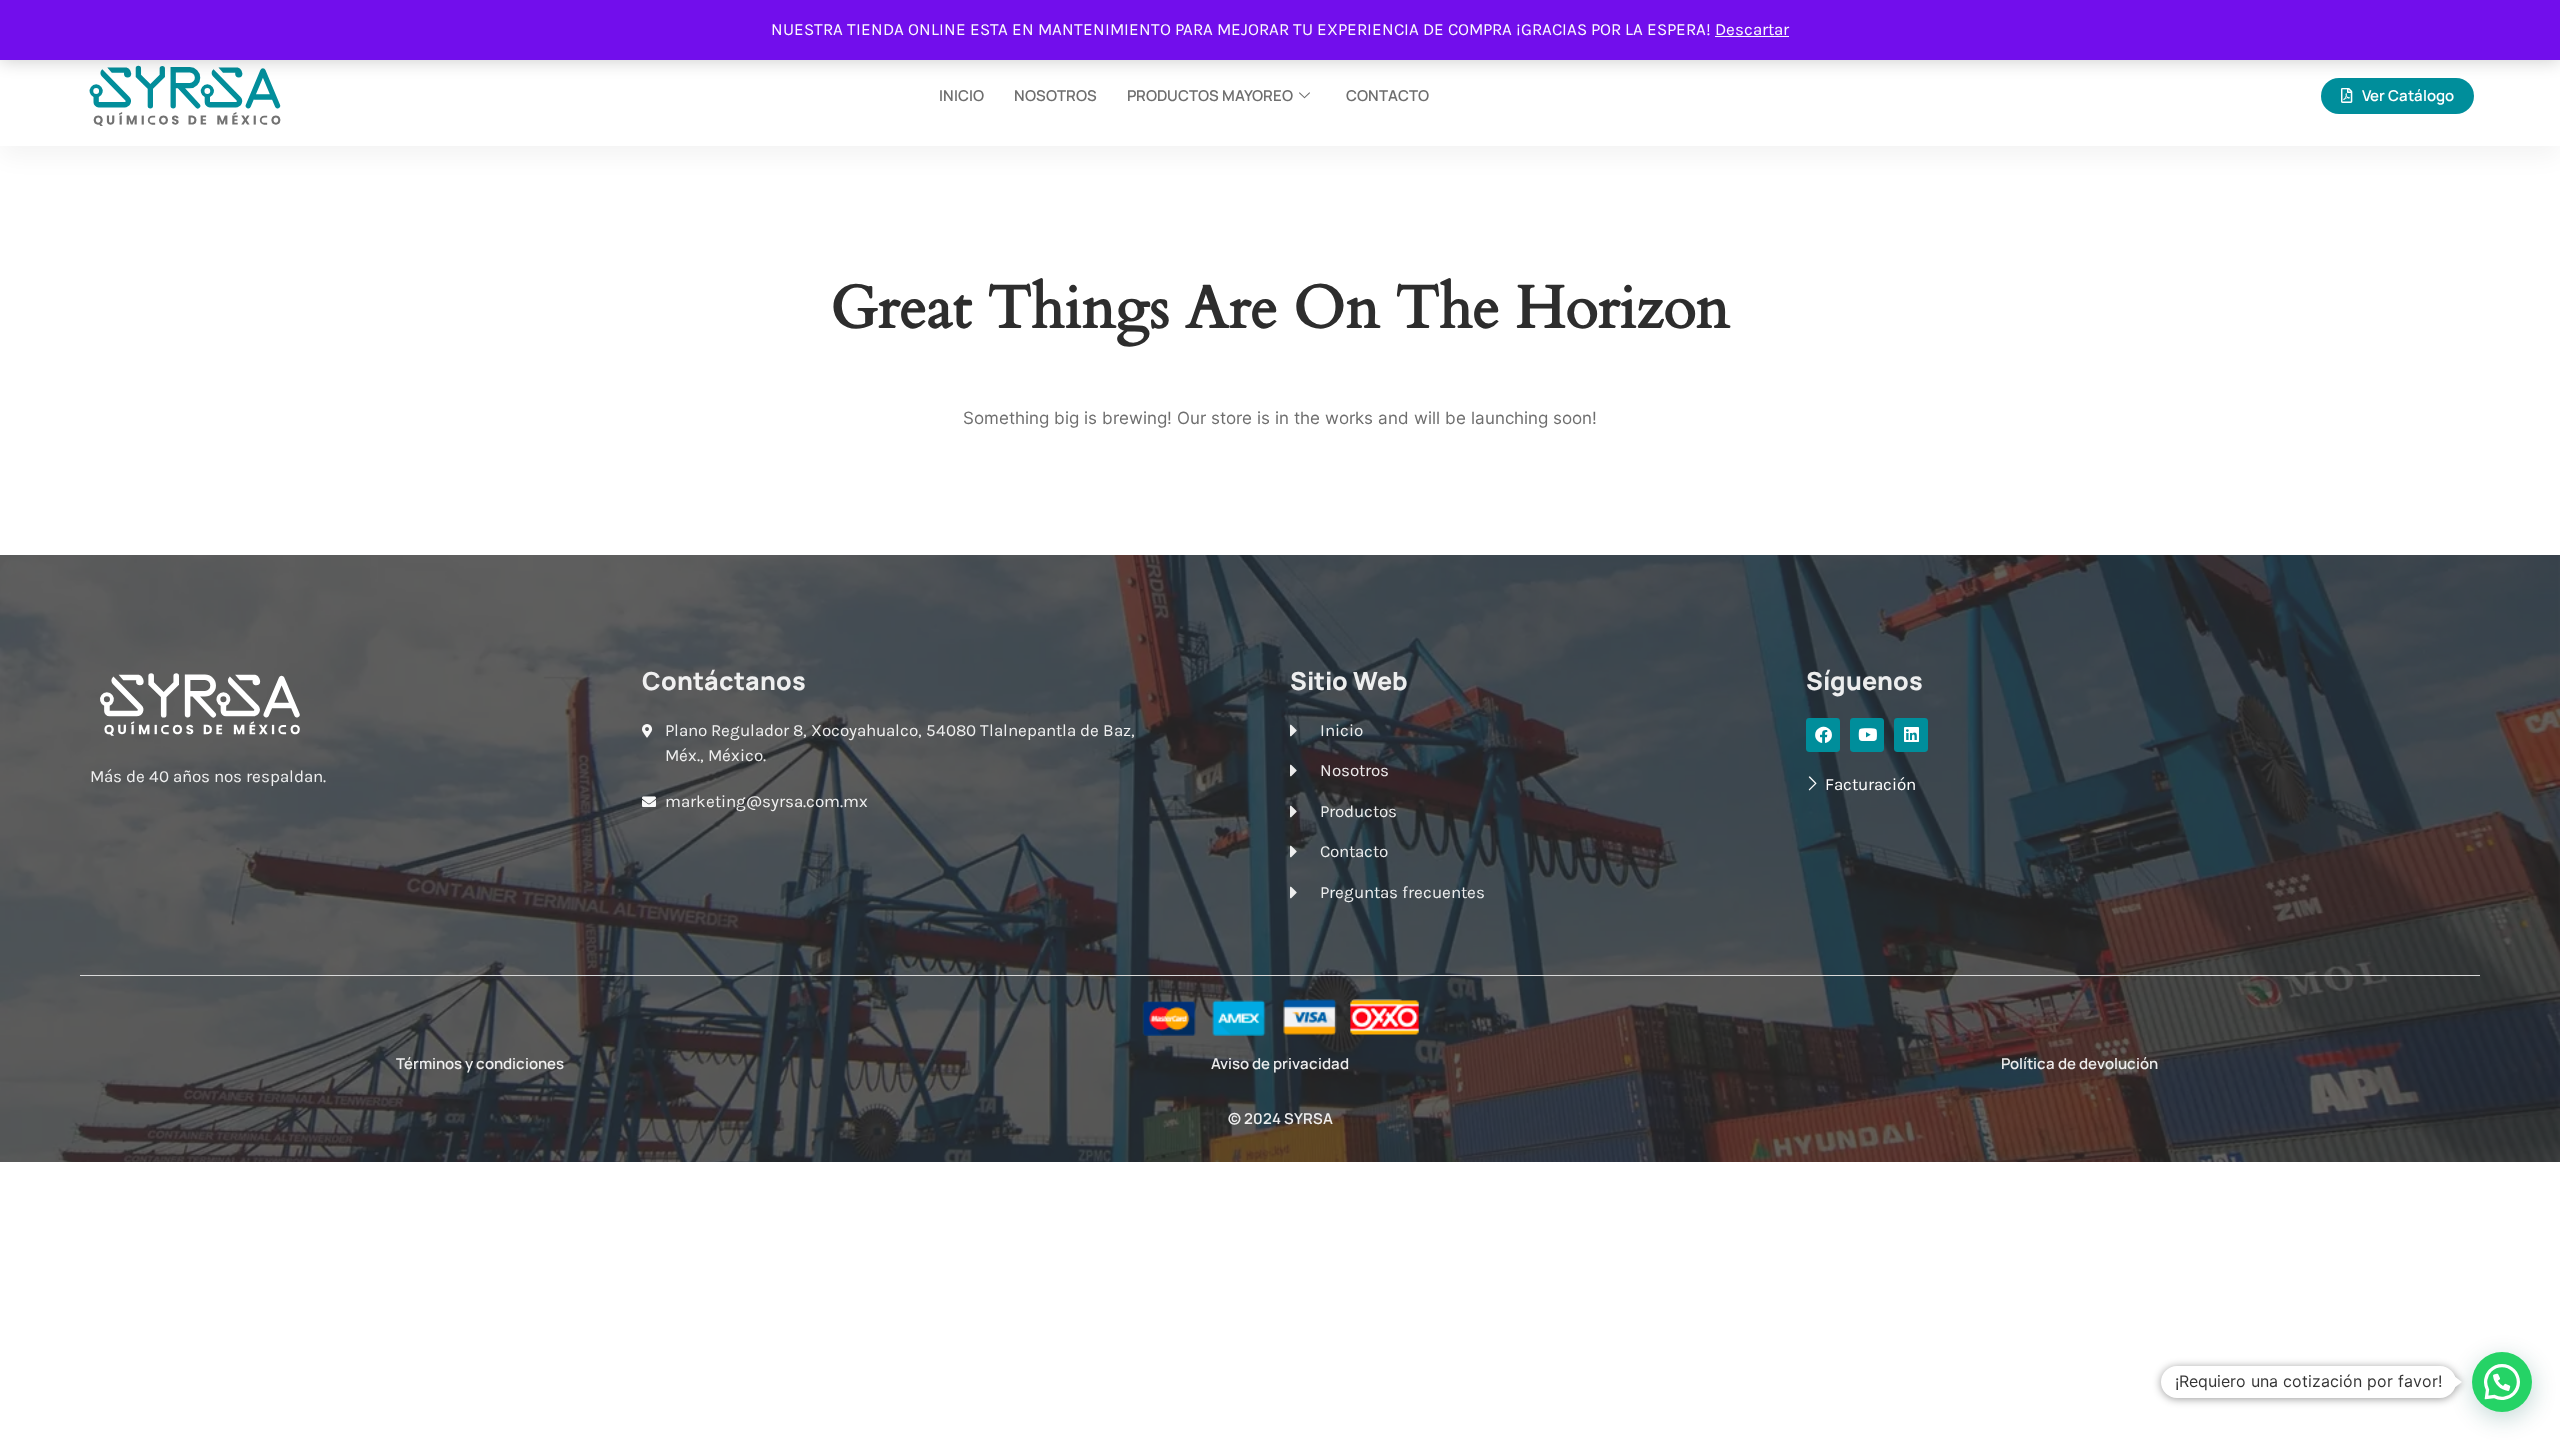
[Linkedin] (1911, 735)
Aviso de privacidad (1280, 1063)
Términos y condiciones (480, 1063)
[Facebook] (1823, 735)
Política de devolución (2079, 1063)
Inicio (961, 95)
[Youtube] (1867, 735)
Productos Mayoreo (1210, 95)
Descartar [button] (1752, 29)
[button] (2502, 1382)
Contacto (1387, 95)
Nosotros (1055, 95)
